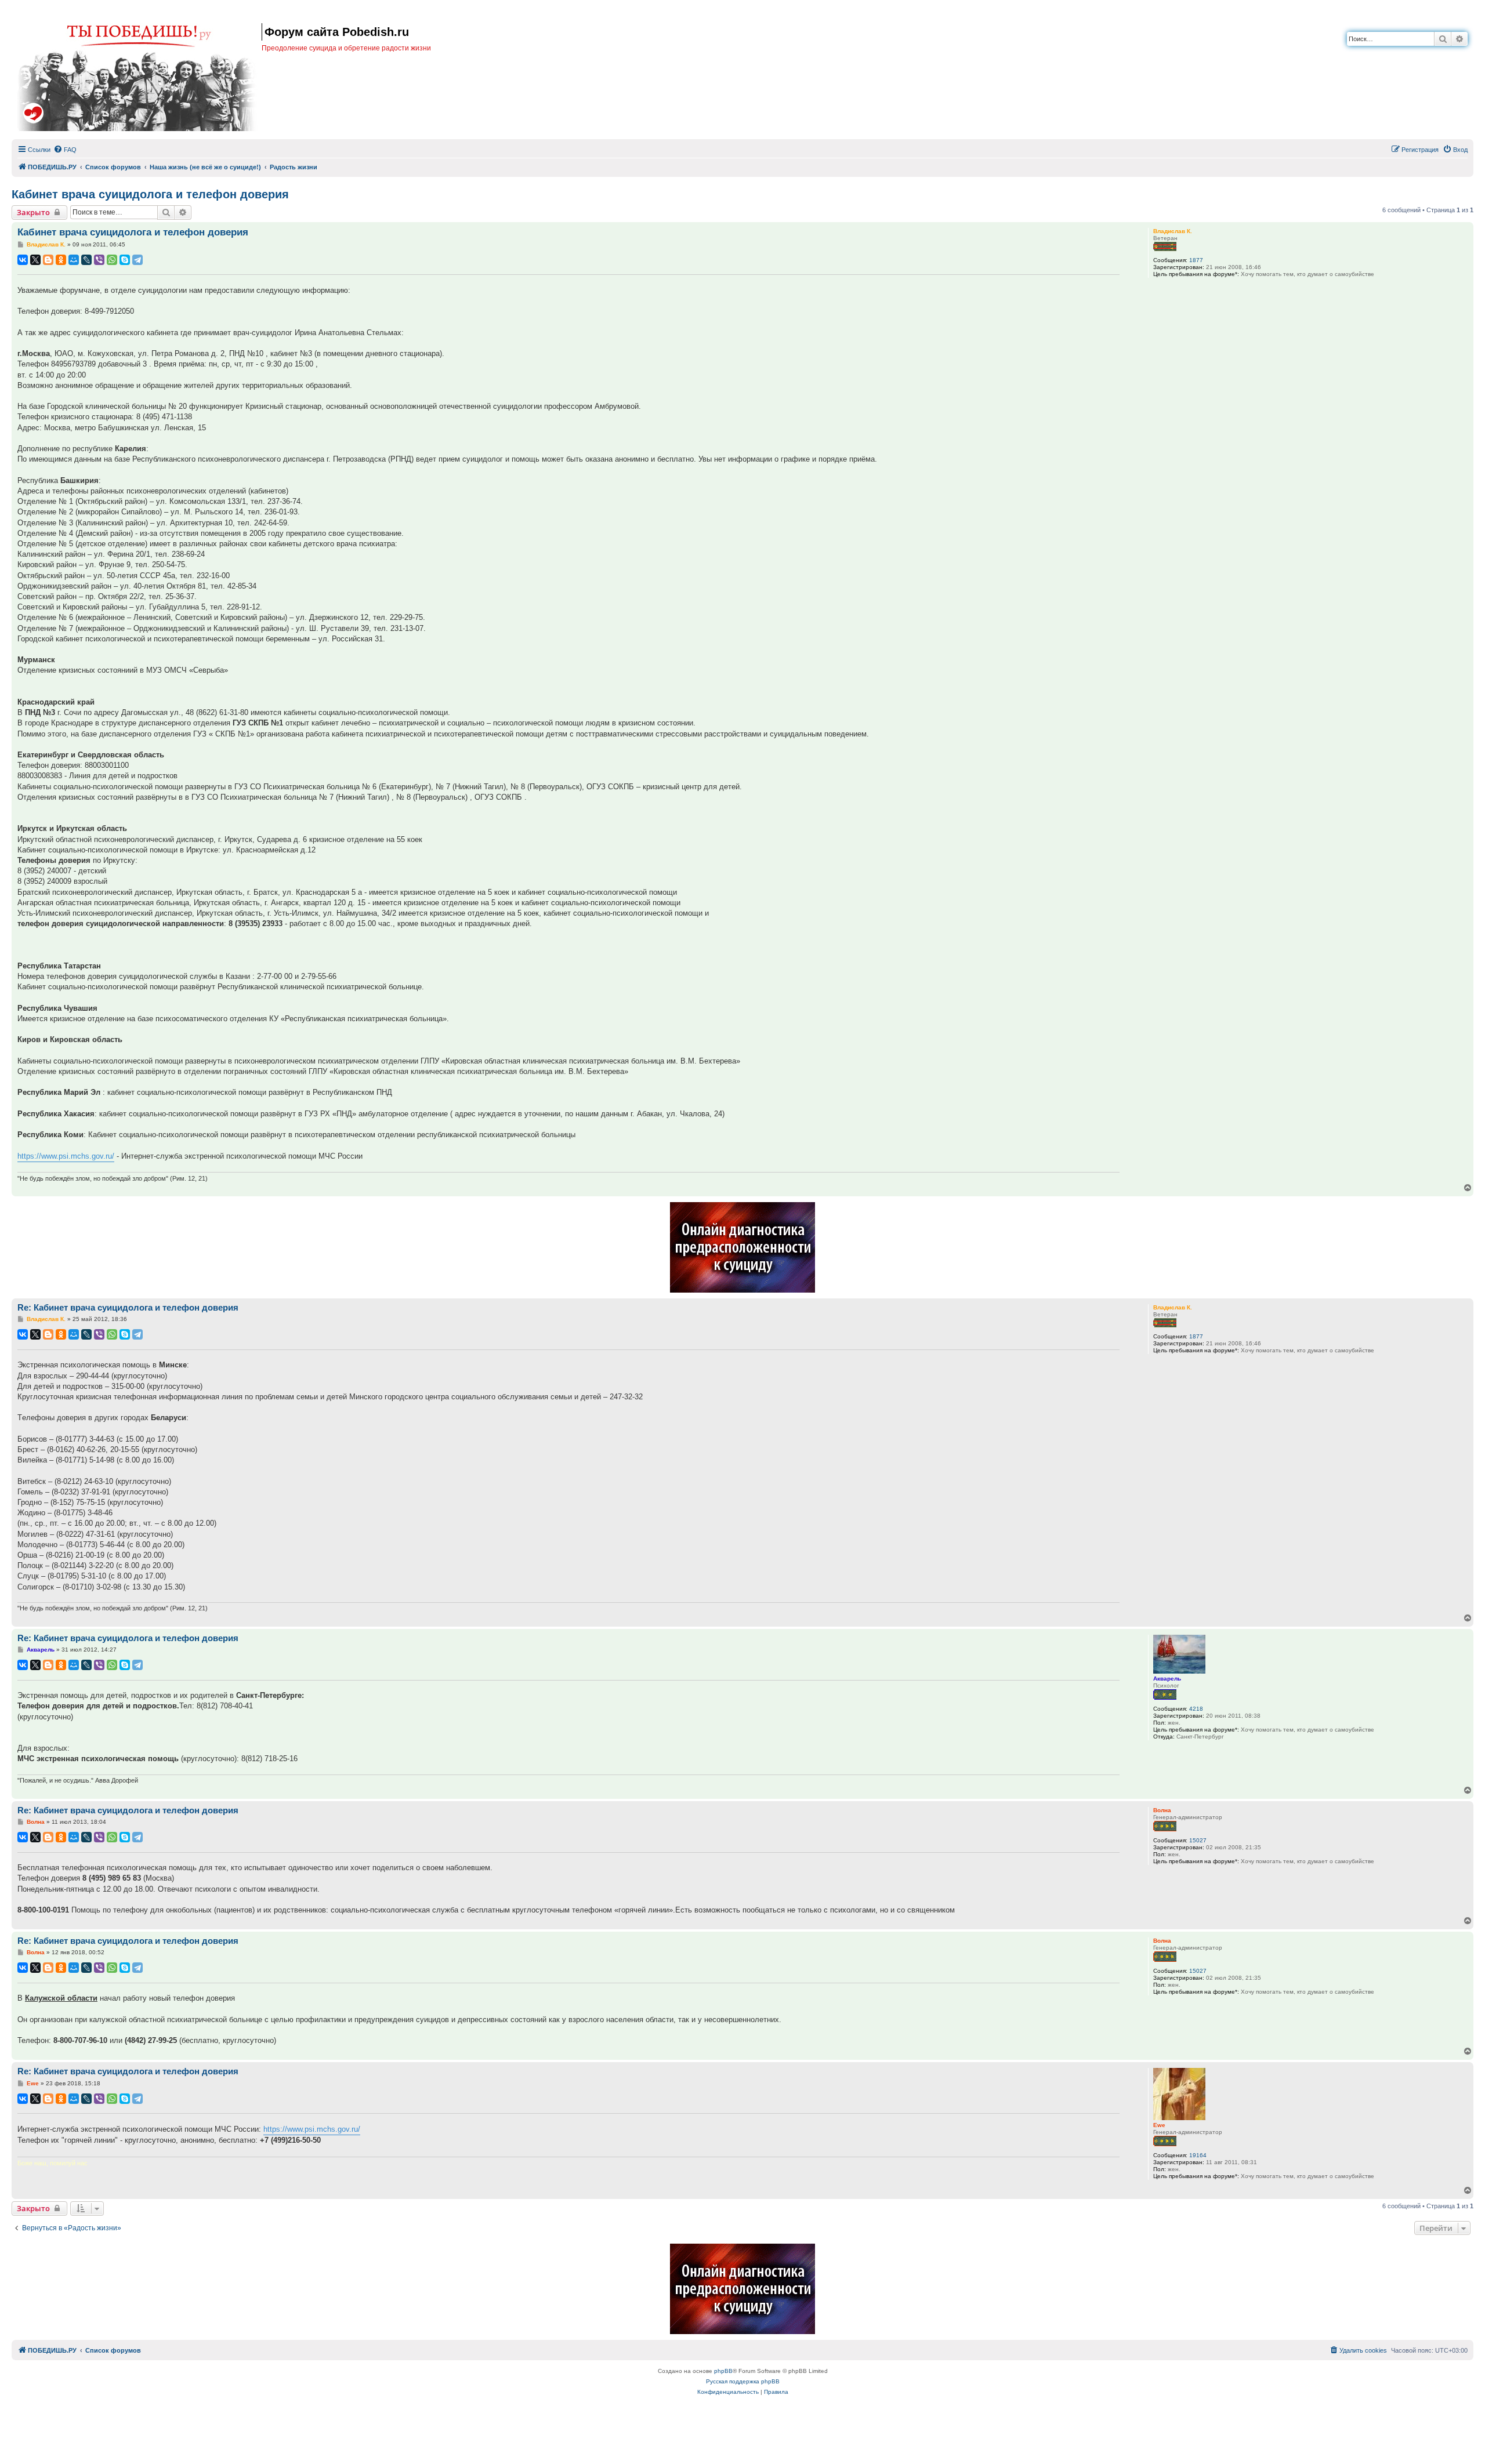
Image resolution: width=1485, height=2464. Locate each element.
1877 (1196, 260)
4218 (1196, 1709)
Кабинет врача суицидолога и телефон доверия (150, 194)
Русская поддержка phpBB (743, 2381)
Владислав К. (1173, 231)
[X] (35, 260)
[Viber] (99, 260)
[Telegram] (137, 260)
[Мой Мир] (74, 260)
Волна (1162, 1810)
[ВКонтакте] (23, 260)
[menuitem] (65, 150)
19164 (1198, 2155)
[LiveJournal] (86, 260)
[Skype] (125, 260)
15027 (1198, 1840)
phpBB (723, 2371)
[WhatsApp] (112, 260)
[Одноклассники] (61, 260)
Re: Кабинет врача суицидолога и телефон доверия (128, 1307)
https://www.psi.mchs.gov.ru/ (66, 1156)
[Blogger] (48, 260)
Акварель (1167, 1679)
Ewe (1159, 2125)
